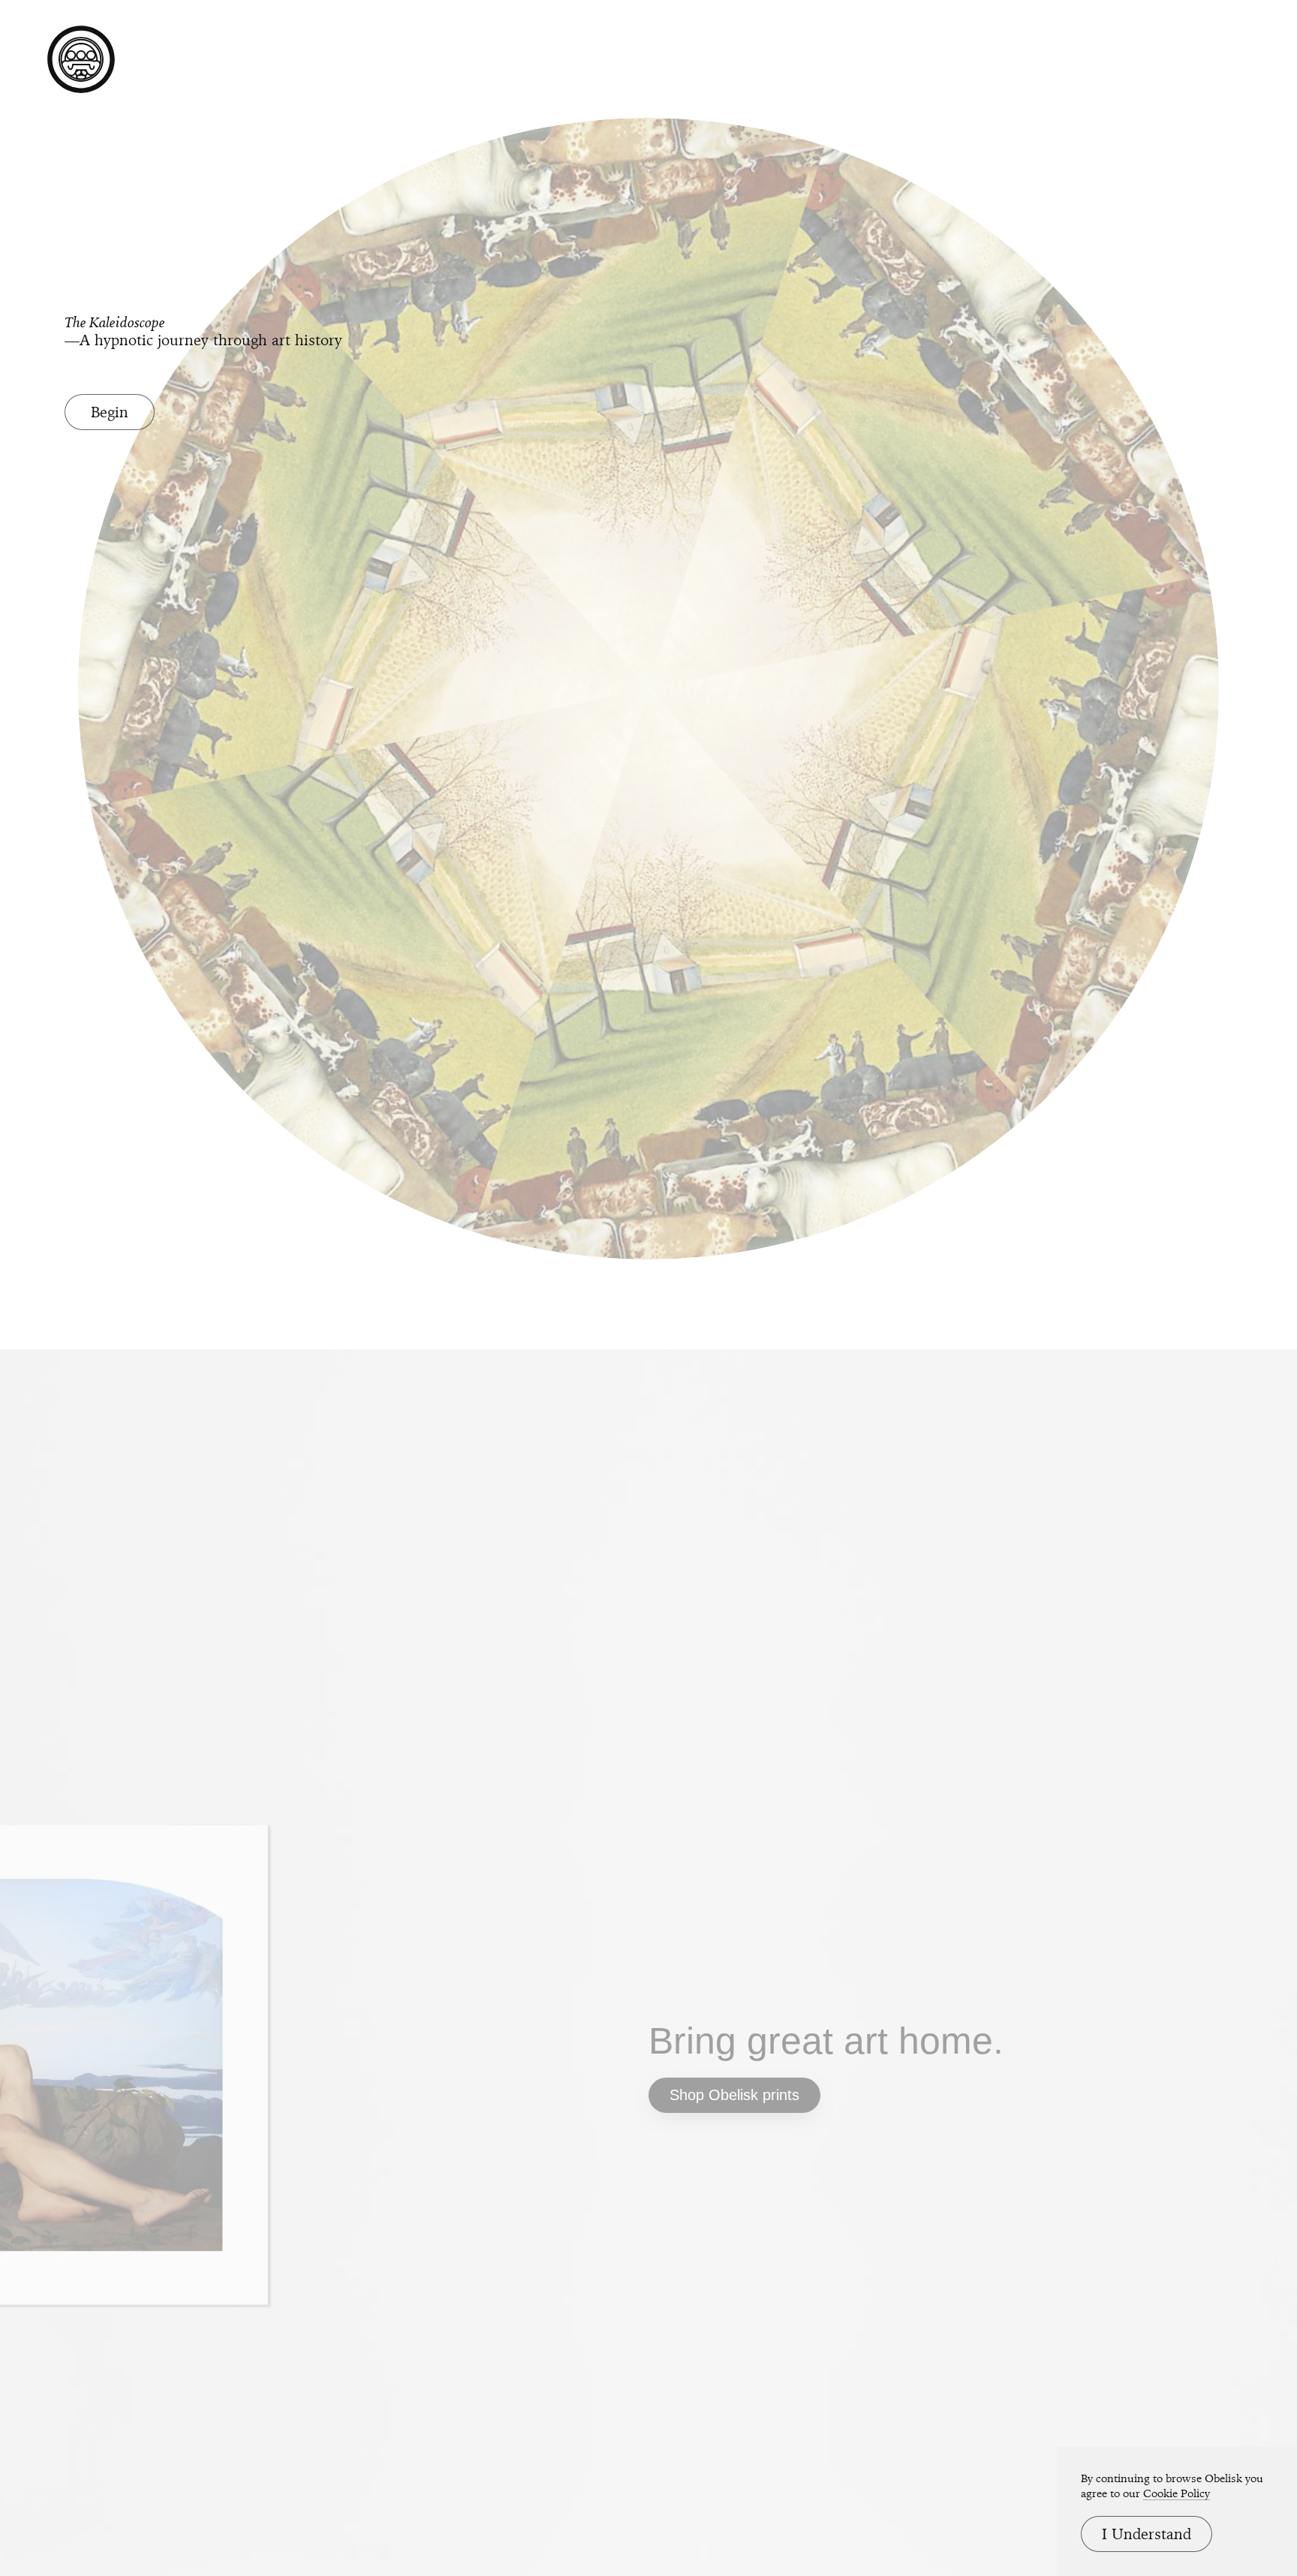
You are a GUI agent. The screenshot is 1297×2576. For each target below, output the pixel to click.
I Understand (1147, 2534)
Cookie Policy (1177, 2493)
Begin (110, 412)
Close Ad (1192, 1577)
